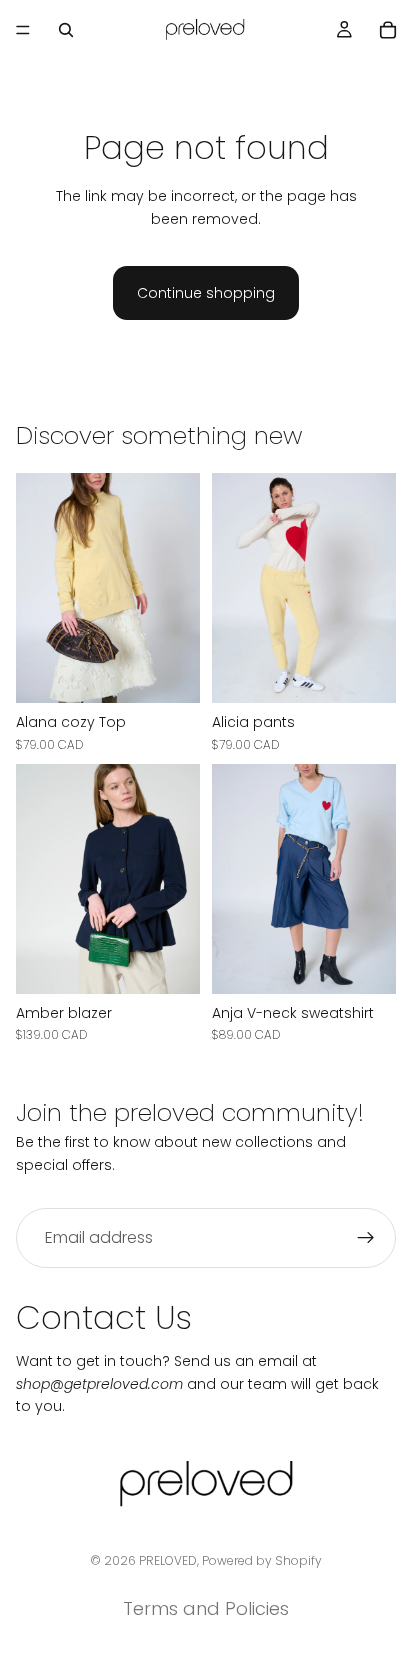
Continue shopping (206, 293)
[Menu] (23, 30)
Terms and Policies (206, 1608)
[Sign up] (366, 1238)
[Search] (66, 30)
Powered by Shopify (262, 1560)
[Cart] (388, 30)
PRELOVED (168, 1560)
